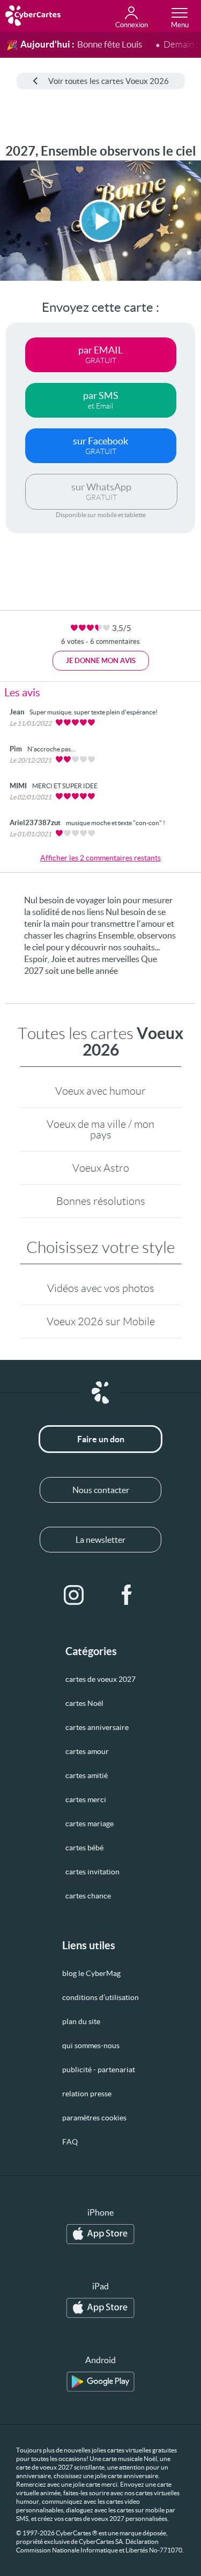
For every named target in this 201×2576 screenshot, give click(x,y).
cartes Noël (84, 1703)
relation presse (87, 2094)
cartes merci (86, 1800)
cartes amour (87, 1751)
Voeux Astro (101, 1168)
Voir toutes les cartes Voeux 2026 (109, 81)
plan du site (81, 2021)
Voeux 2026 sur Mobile (101, 1321)
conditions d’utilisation (100, 1997)
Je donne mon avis (101, 661)
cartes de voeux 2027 (100, 1679)
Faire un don (101, 1439)
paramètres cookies (94, 2118)
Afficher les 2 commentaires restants (100, 858)
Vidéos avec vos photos (101, 1288)
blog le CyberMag (91, 1973)
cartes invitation (92, 1872)
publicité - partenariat (99, 2070)
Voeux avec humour (100, 1091)
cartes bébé (84, 1848)
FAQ (70, 2142)
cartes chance (88, 1896)
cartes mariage (90, 1824)
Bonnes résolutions (101, 1201)
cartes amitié (87, 1775)
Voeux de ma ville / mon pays (100, 1129)
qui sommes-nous (91, 2046)
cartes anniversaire (97, 1727)
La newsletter (100, 1540)
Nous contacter (101, 1490)
